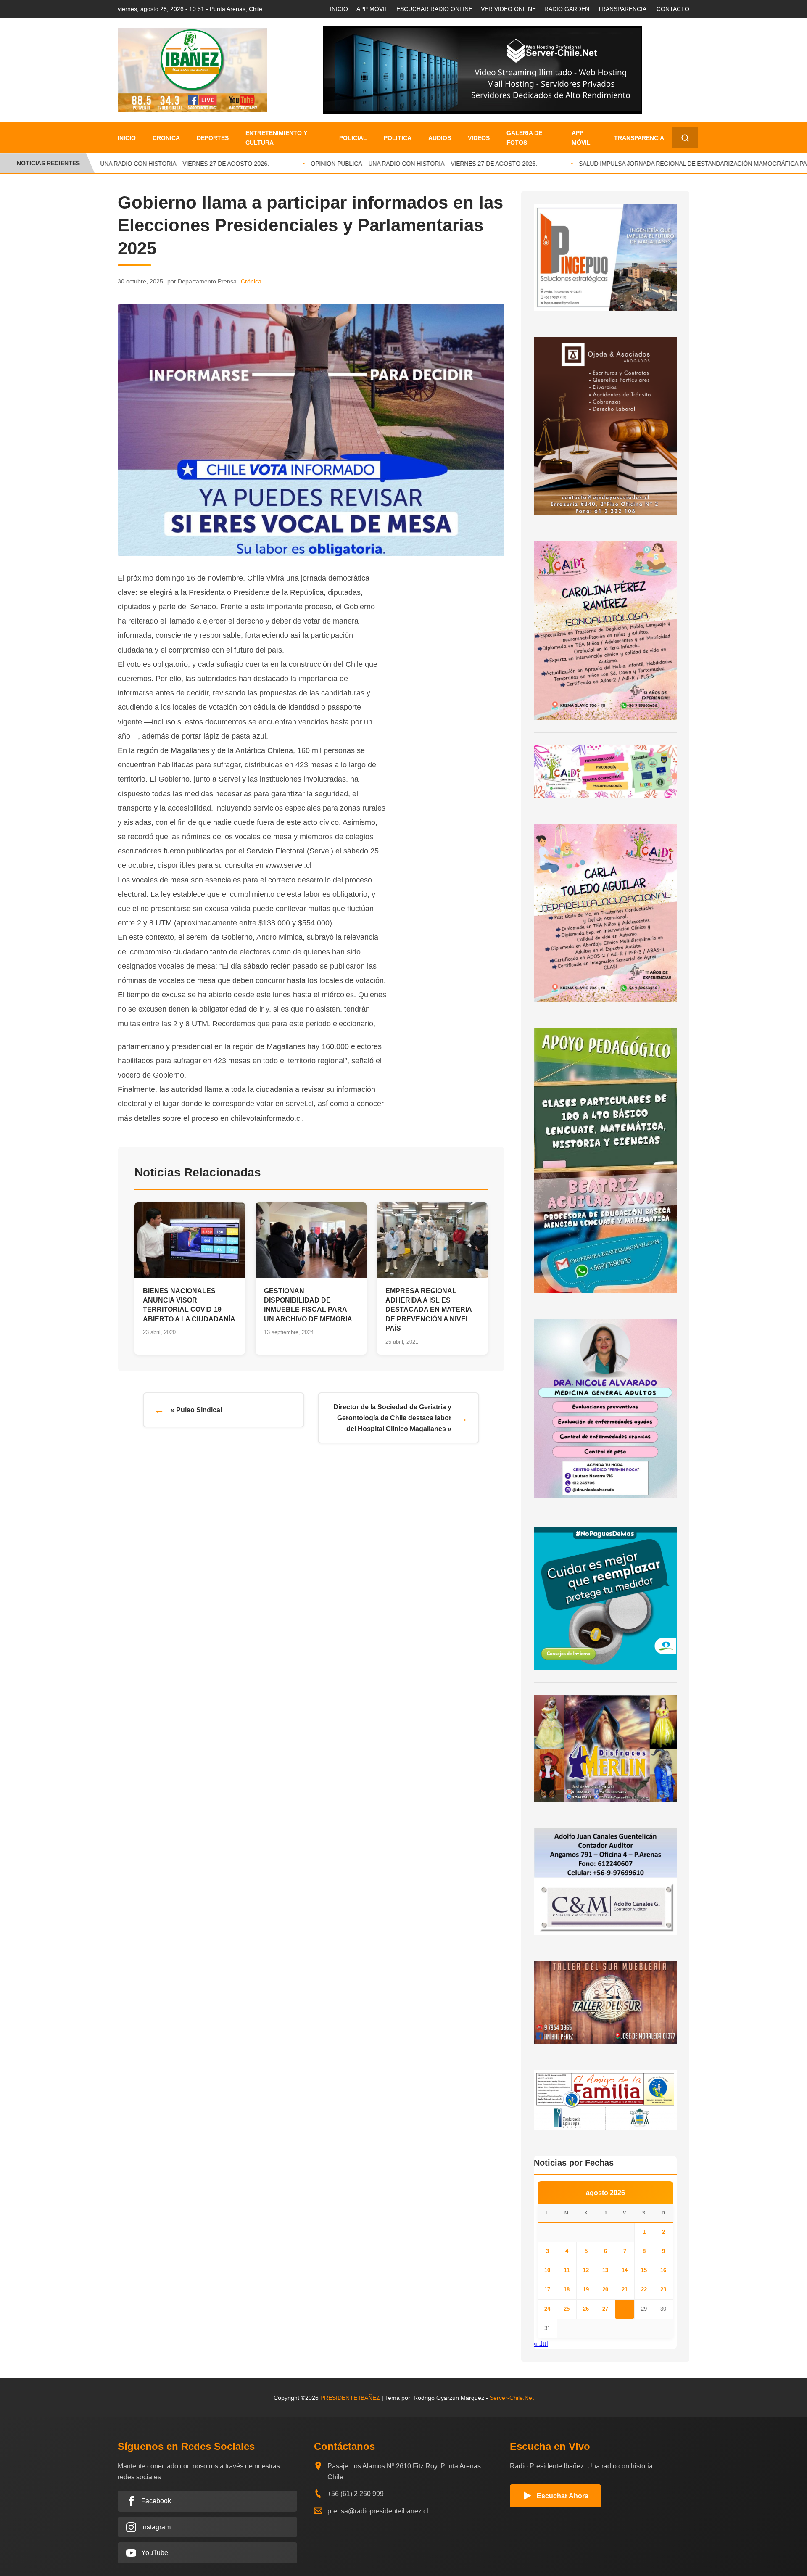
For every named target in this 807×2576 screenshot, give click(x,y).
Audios (440, 138)
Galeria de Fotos (524, 137)
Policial (353, 138)
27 (605, 2309)
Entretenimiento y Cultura (276, 137)
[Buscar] (685, 138)
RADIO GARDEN (567, 9)
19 (586, 2289)
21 (625, 2289)
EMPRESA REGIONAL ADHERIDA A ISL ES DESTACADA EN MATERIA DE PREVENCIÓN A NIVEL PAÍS (429, 1310)
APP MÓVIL (372, 9)
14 (625, 2270)
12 (586, 2270)
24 (547, 2309)
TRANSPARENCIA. (623, 9)
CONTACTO (673, 9)
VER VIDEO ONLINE (508, 9)
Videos (479, 138)
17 (547, 2289)
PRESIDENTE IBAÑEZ (350, 2398)
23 (663, 2289)
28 (625, 2309)
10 (547, 2270)
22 (644, 2289)
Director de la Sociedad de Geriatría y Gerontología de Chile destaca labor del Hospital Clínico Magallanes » (392, 1418)
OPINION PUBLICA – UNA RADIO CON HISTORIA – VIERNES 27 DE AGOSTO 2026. (127, 164)
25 (567, 2309)
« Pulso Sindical (196, 1410)
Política (398, 138)
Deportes (213, 138)
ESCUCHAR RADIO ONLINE (434, 9)
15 (644, 2270)
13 (605, 2270)
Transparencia (639, 138)
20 (605, 2289)
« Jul (541, 2344)
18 (567, 2289)
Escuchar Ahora (563, 2496)
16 (663, 2270)
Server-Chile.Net (512, 2398)
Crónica (166, 138)
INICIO (339, 9)
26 (586, 2309)
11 (567, 2270)
